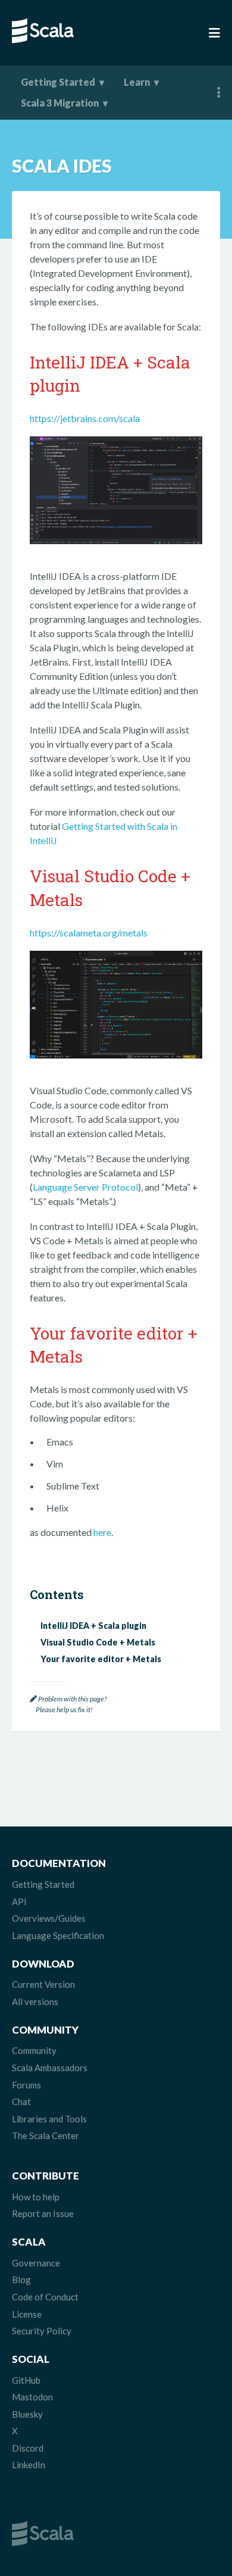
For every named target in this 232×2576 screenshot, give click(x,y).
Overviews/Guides (49, 1918)
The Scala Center (46, 2135)
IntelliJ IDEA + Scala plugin (93, 1626)
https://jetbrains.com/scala (85, 418)
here (102, 1532)
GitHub (26, 2380)
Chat (21, 2102)
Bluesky (27, 2414)
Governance (36, 2263)
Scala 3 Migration (60, 103)
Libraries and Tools (49, 2119)
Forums (26, 2085)
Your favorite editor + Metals (101, 1659)
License (27, 2314)
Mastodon (32, 2397)
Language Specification (58, 1935)
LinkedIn (29, 2465)
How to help (36, 2197)
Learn (137, 82)
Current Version (43, 1984)
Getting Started (58, 82)
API (19, 1901)
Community (34, 2050)
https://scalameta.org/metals (89, 933)
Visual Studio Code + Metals (98, 1642)
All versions (35, 2002)
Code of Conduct (45, 2297)
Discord (28, 2448)
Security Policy (42, 2331)
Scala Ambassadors (50, 2068)
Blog (21, 2280)
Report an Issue (43, 2213)
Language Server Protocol (85, 1187)
